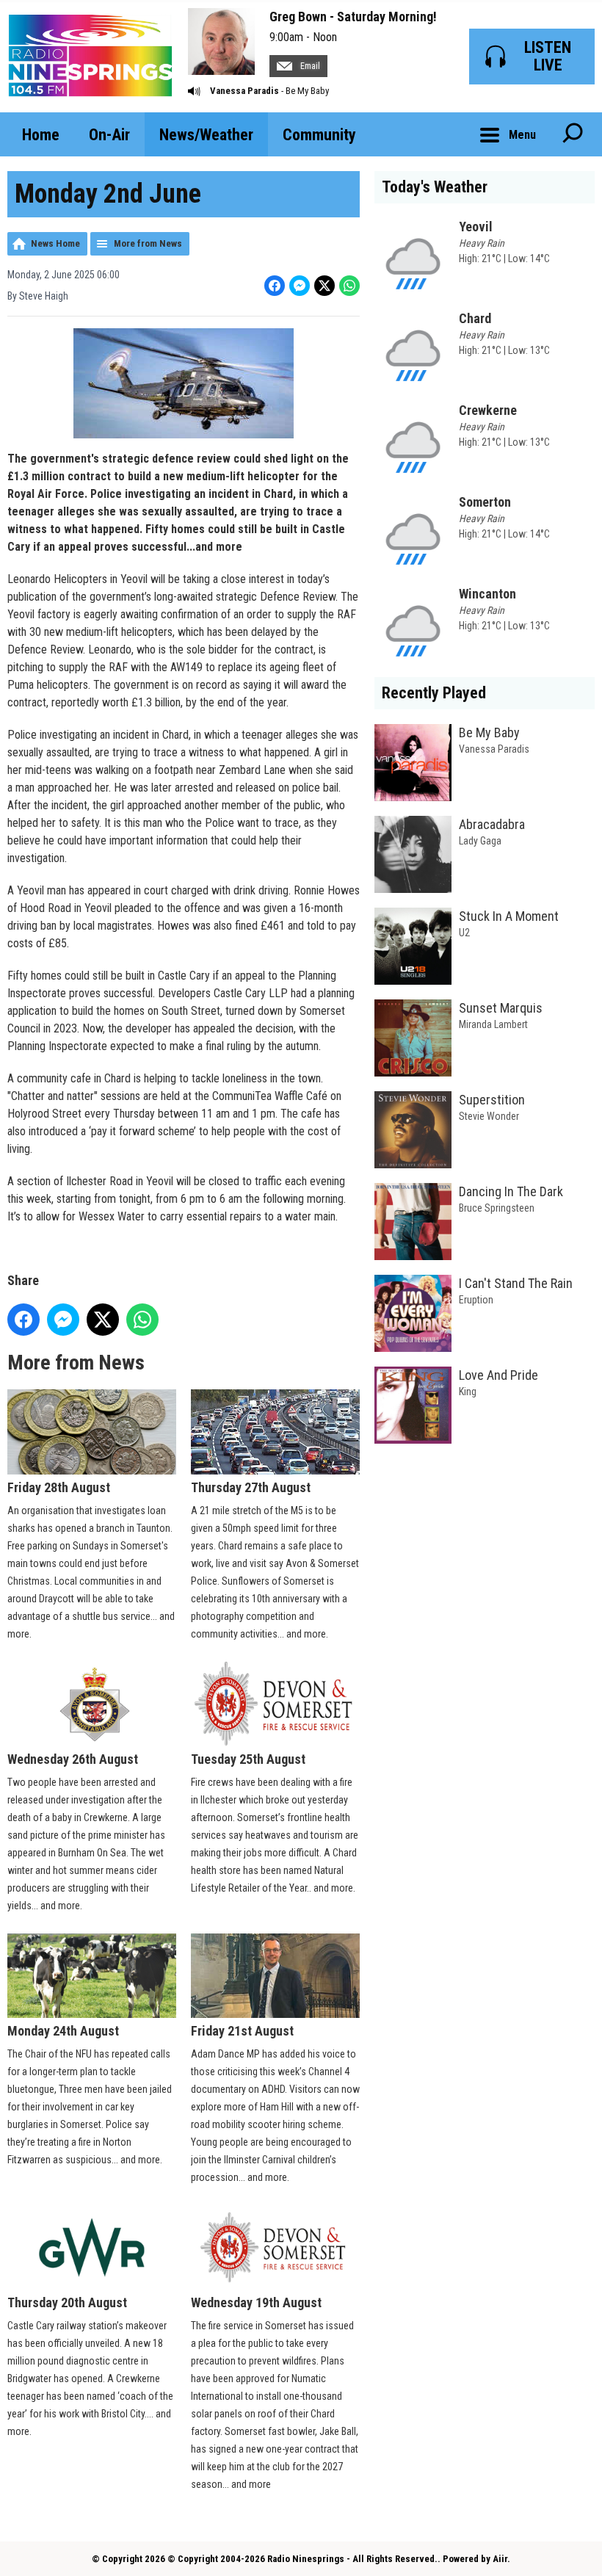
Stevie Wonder (489, 1116)
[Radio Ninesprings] (90, 56)
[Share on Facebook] (275, 286)
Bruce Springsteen (497, 1208)
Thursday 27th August (251, 1487)
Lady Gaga (480, 841)
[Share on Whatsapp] (349, 286)
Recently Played (434, 693)
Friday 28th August (59, 1487)
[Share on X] (324, 286)
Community (319, 135)
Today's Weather (435, 187)
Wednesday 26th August (73, 1759)
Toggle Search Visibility (573, 134)
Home (41, 135)
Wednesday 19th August (256, 2302)
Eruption (476, 1300)
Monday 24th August (63, 2031)
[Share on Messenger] (300, 286)
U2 (464, 933)
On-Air (109, 135)
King (468, 1392)
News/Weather (206, 135)
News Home (55, 243)
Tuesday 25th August (248, 1759)
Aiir (500, 2559)
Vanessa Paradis (244, 91)
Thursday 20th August (67, 2302)
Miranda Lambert (493, 1024)
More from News (148, 243)
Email (309, 66)
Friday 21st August (242, 2031)
